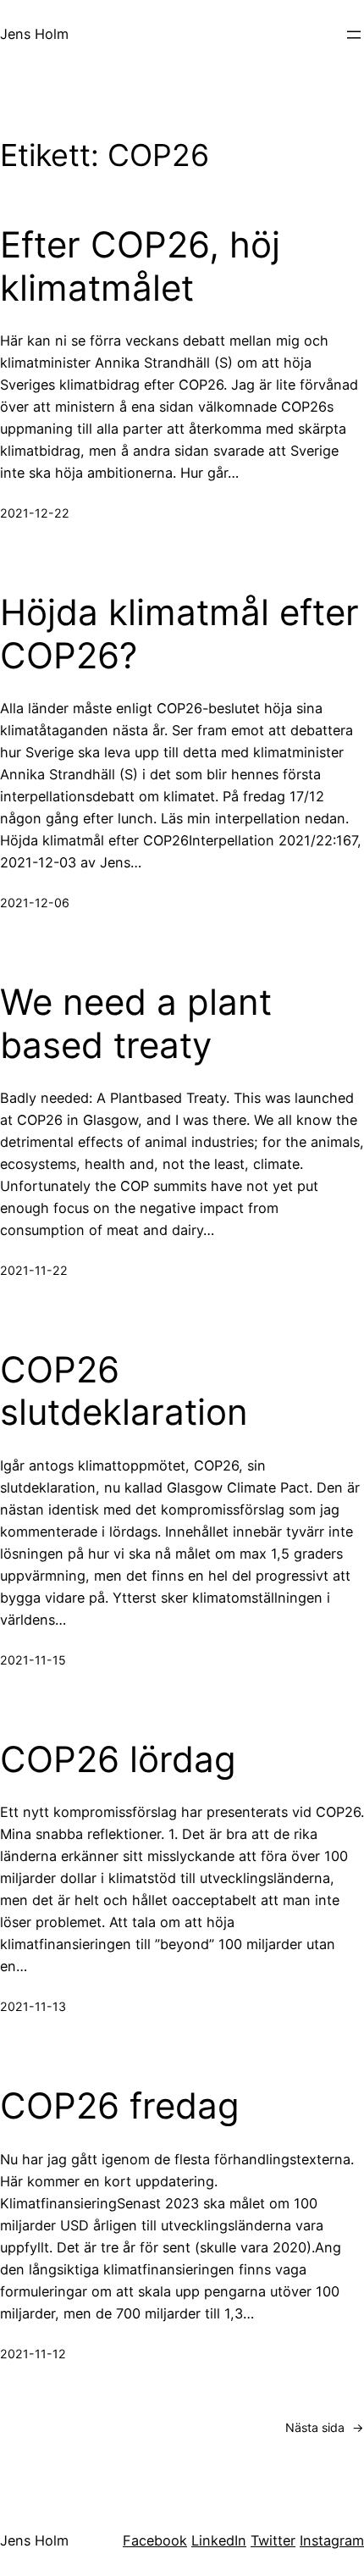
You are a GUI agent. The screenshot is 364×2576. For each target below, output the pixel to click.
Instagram (332, 2540)
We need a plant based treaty (136, 1023)
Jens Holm (34, 34)
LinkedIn (219, 2540)
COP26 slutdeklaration (124, 1391)
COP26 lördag (118, 1759)
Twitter (273, 2540)
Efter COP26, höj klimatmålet (140, 266)
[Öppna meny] (354, 35)
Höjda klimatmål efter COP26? (179, 634)
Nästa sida (325, 2427)
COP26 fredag (120, 2106)
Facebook (155, 2540)
